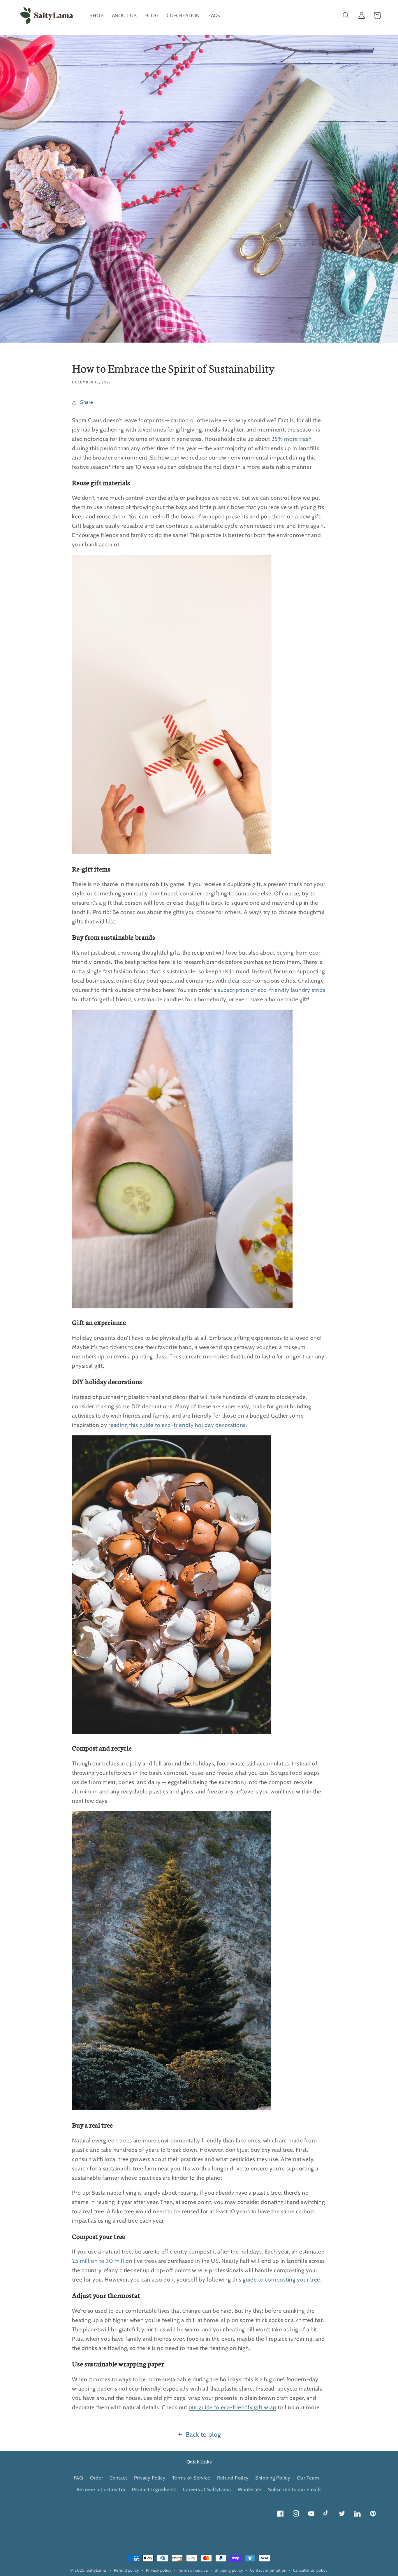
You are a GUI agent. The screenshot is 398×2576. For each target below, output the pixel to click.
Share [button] (87, 402)
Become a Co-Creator (101, 2489)
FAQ (79, 2478)
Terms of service (193, 2570)
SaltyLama (96, 2570)
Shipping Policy (273, 2478)
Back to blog (204, 2434)
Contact (118, 2478)
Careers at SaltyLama (207, 2489)
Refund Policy (233, 2478)
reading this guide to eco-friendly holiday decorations (177, 1425)
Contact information (268, 2570)
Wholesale (250, 2489)
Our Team (308, 2478)
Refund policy (127, 2570)
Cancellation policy (310, 2570)
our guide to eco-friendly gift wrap (233, 2407)
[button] (346, 16)
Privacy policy (159, 2570)
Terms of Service (191, 2478)
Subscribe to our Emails (295, 2489)
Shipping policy (229, 2570)
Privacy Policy (150, 2478)
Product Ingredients (154, 2489)
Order (97, 2478)
